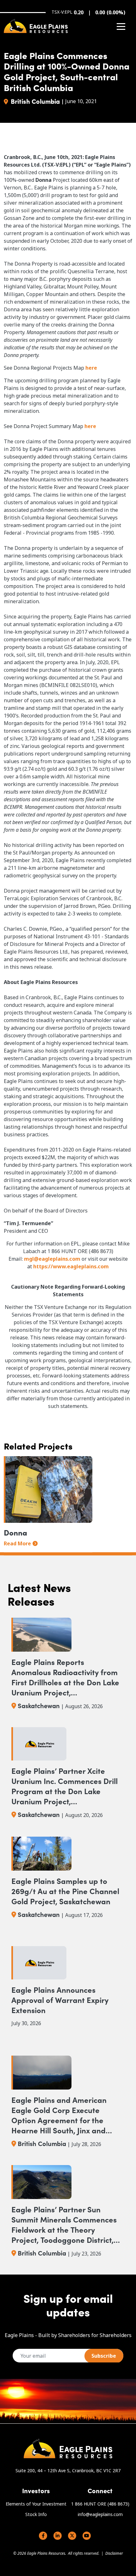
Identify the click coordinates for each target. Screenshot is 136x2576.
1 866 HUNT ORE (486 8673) (100, 2504)
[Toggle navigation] (121, 26)
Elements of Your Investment (36, 2504)
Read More (17, 1543)
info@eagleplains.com (100, 2514)
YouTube (87, 2536)
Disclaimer (114, 2553)
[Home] (36, 26)
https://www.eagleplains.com (71, 1266)
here (91, 368)
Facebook (43, 2536)
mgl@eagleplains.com (52, 1259)
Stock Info (36, 2514)
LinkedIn (58, 2536)
